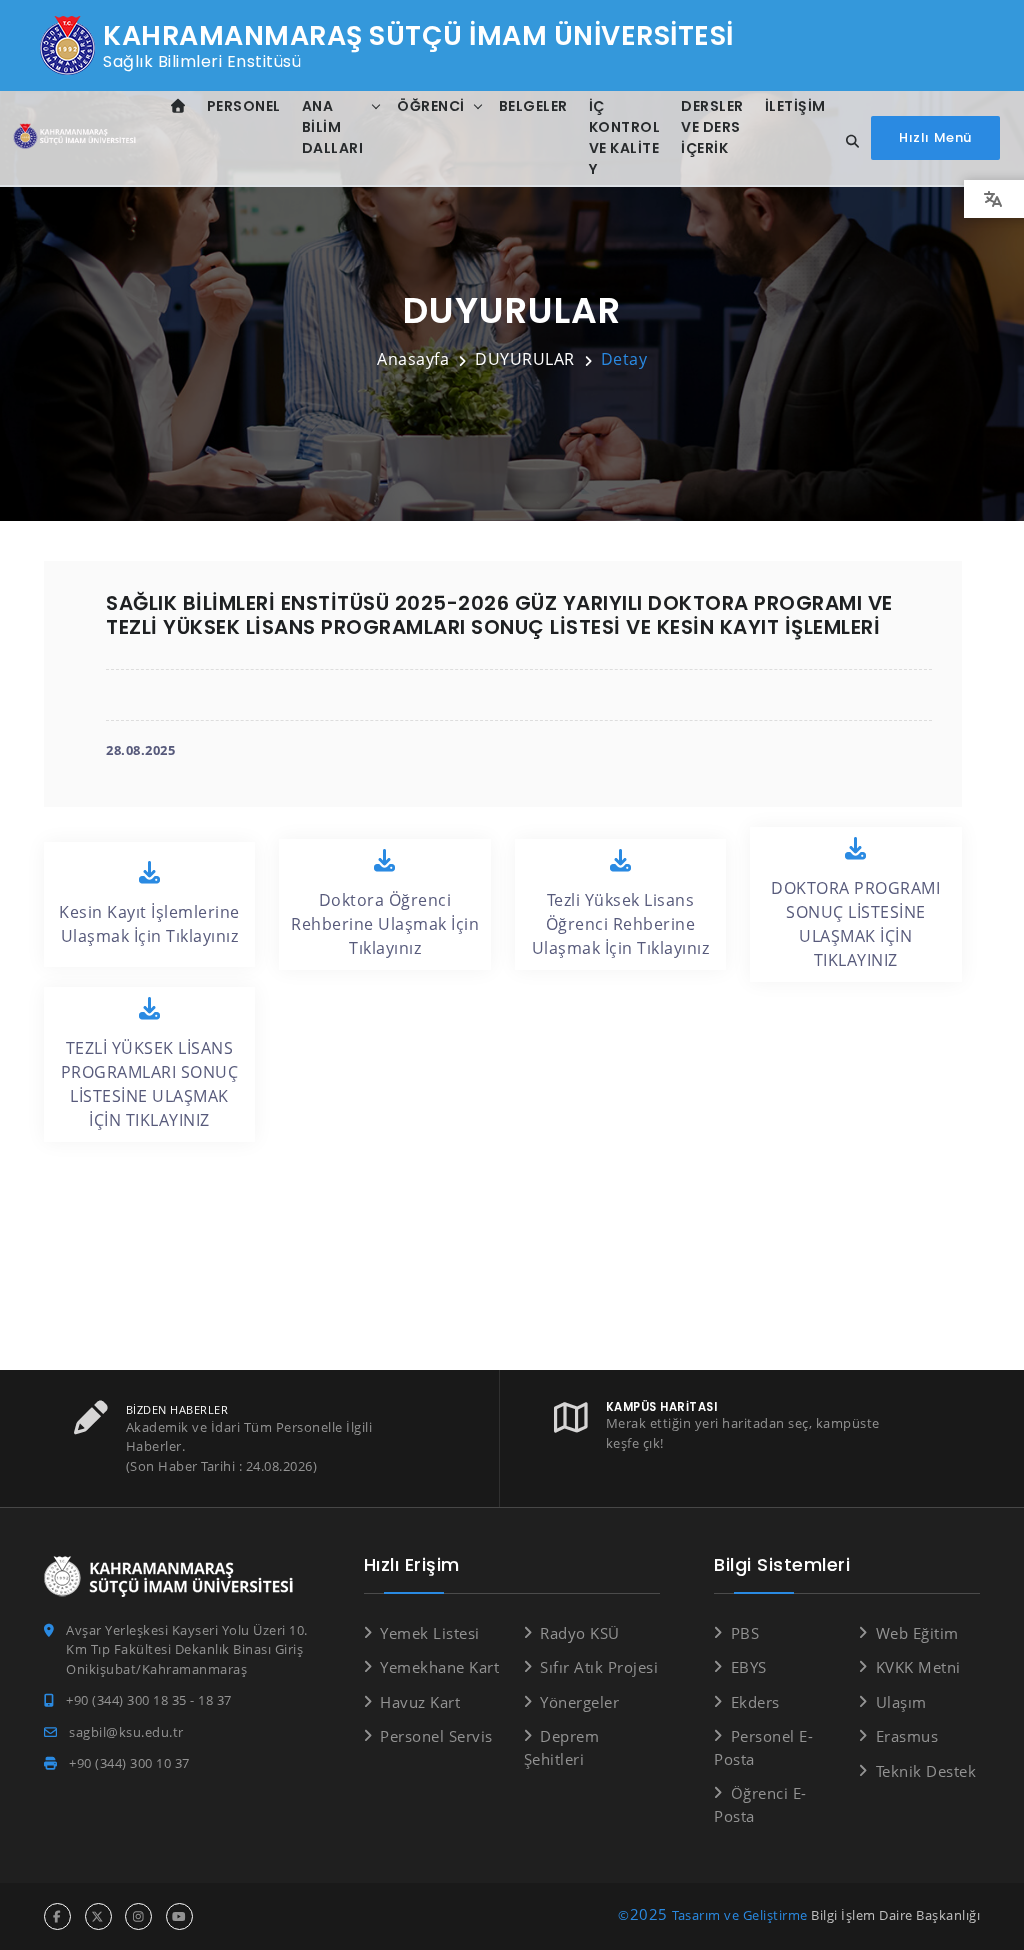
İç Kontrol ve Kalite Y (625, 137)
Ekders (755, 1702)
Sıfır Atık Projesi (599, 1667)
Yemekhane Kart (439, 1667)
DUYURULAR (525, 359)
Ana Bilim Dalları (333, 127)
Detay (624, 359)
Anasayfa (413, 359)
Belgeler (533, 106)
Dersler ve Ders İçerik (712, 127)
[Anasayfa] (77, 138)
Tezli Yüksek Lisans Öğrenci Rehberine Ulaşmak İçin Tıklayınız (621, 924)
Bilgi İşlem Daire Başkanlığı (895, 1915)
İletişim (795, 106)
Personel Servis (436, 1736)
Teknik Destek (926, 1771)
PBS (745, 1633)
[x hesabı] (98, 1916)
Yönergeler (579, 1702)
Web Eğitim (917, 1633)
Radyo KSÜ (580, 1633)
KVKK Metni (918, 1667)
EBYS (749, 1667)
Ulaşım (901, 1702)
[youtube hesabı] (179, 1916)
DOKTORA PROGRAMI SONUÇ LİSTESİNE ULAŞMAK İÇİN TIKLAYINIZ (855, 924)
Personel (244, 106)
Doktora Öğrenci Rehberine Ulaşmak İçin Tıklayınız (385, 924)
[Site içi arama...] (847, 142)
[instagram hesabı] (138, 1916)
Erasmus (907, 1736)
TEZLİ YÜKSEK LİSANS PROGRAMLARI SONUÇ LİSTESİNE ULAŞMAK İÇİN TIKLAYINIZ (150, 1084)
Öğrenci (431, 106)
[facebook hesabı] (57, 1916)
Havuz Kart (420, 1702)
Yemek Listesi (430, 1633)
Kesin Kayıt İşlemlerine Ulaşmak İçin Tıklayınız (149, 924)
